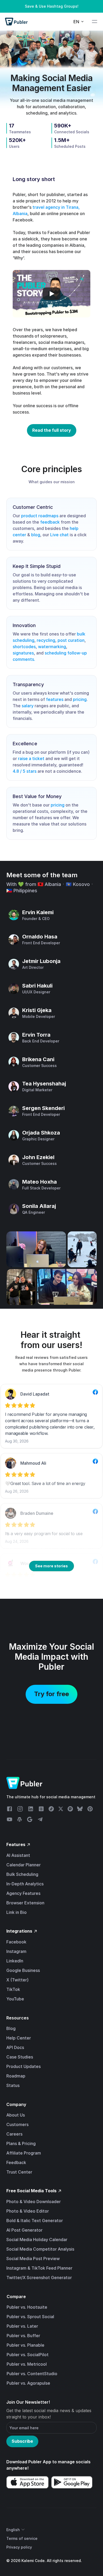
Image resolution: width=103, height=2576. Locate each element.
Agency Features (23, 1893)
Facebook (16, 1942)
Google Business (23, 1970)
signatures (23, 653)
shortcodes (24, 647)
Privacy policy (19, 2547)
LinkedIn (15, 1961)
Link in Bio (17, 1912)
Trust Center (19, 2172)
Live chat (59, 535)
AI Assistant (18, 1855)
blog (36, 535)
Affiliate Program (24, 2153)
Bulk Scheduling (22, 1874)
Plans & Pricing (21, 2143)
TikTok (13, 1989)
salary (28, 706)
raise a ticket (31, 758)
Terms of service (22, 2538)
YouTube (15, 1999)
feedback (50, 522)
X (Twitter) (17, 1980)
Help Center (19, 2038)
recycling (46, 640)
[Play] (51, 294)
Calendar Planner (24, 1865)
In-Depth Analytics (25, 1884)
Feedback (16, 2162)
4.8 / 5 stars (25, 771)
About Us (16, 2115)
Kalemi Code (33, 2561)
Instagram (16, 1951)
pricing (80, 699)
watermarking (52, 647)
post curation (71, 640)
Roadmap (16, 2076)
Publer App (40, 2462)
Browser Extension (25, 1903)
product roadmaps (40, 516)
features (55, 699)
